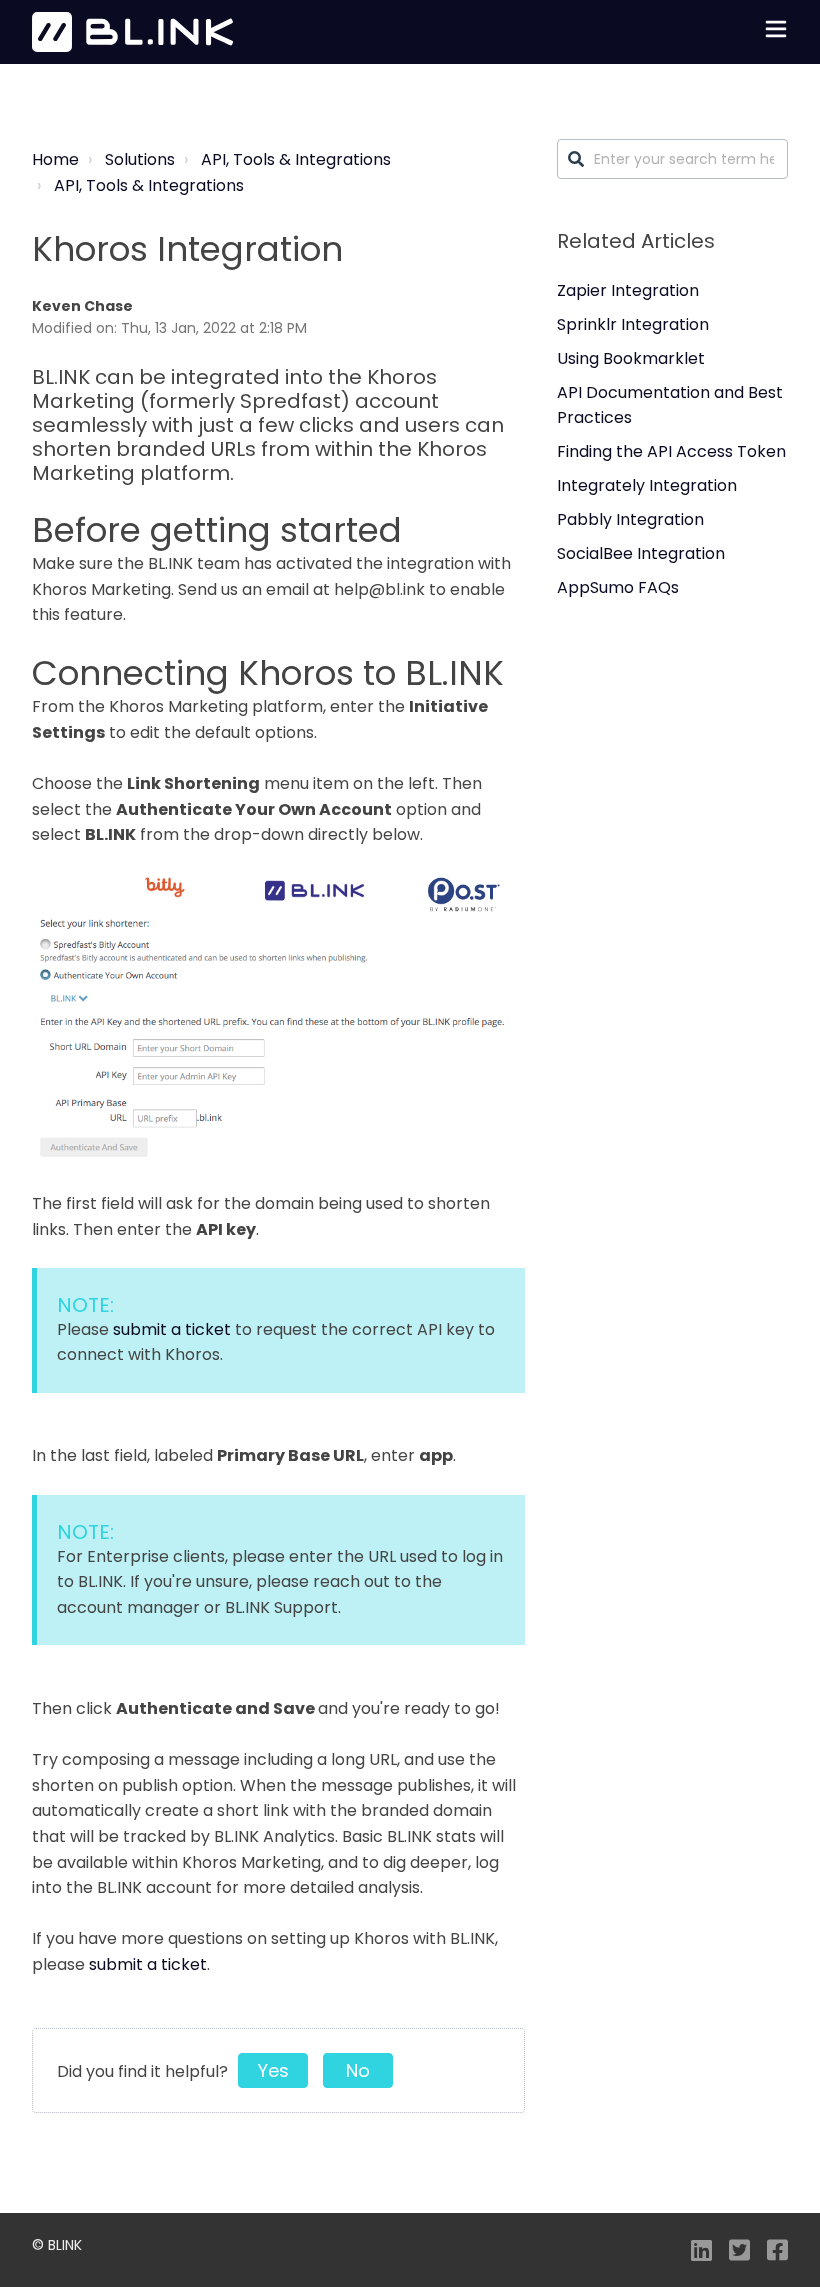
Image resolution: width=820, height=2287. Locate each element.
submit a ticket (172, 1329)
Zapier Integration (628, 290)
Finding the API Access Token (671, 451)
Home (55, 159)
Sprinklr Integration (633, 324)
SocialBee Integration (641, 553)
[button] (776, 32)
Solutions (140, 159)
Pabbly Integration (630, 519)
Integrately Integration (647, 485)
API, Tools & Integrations (296, 159)
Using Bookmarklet (631, 358)
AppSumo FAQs (618, 587)
